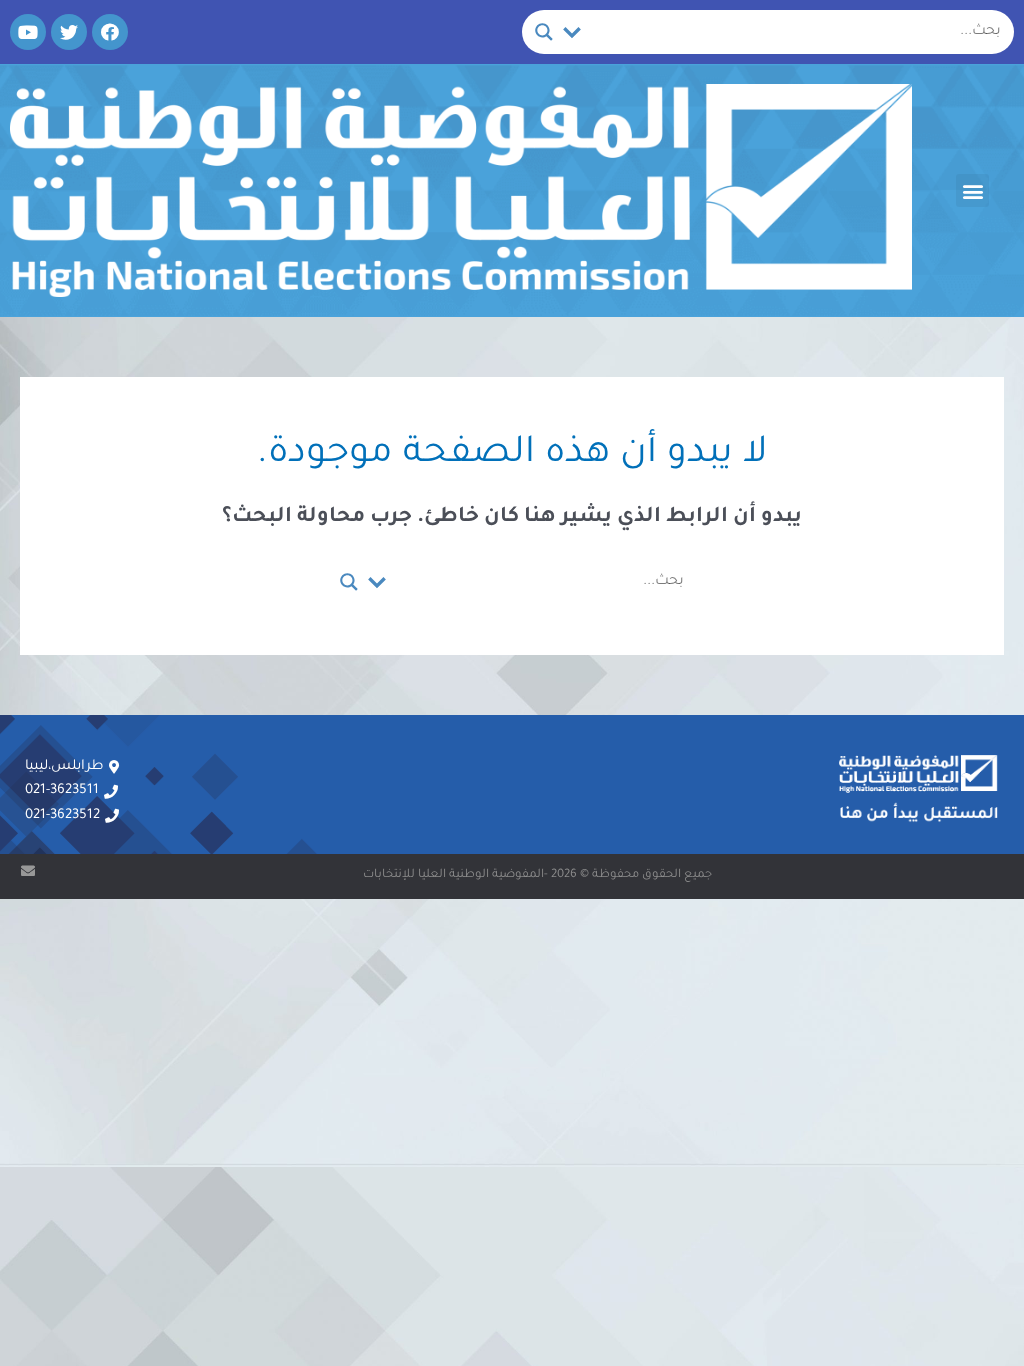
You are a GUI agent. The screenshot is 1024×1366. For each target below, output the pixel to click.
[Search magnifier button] (544, 32)
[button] (972, 190)
